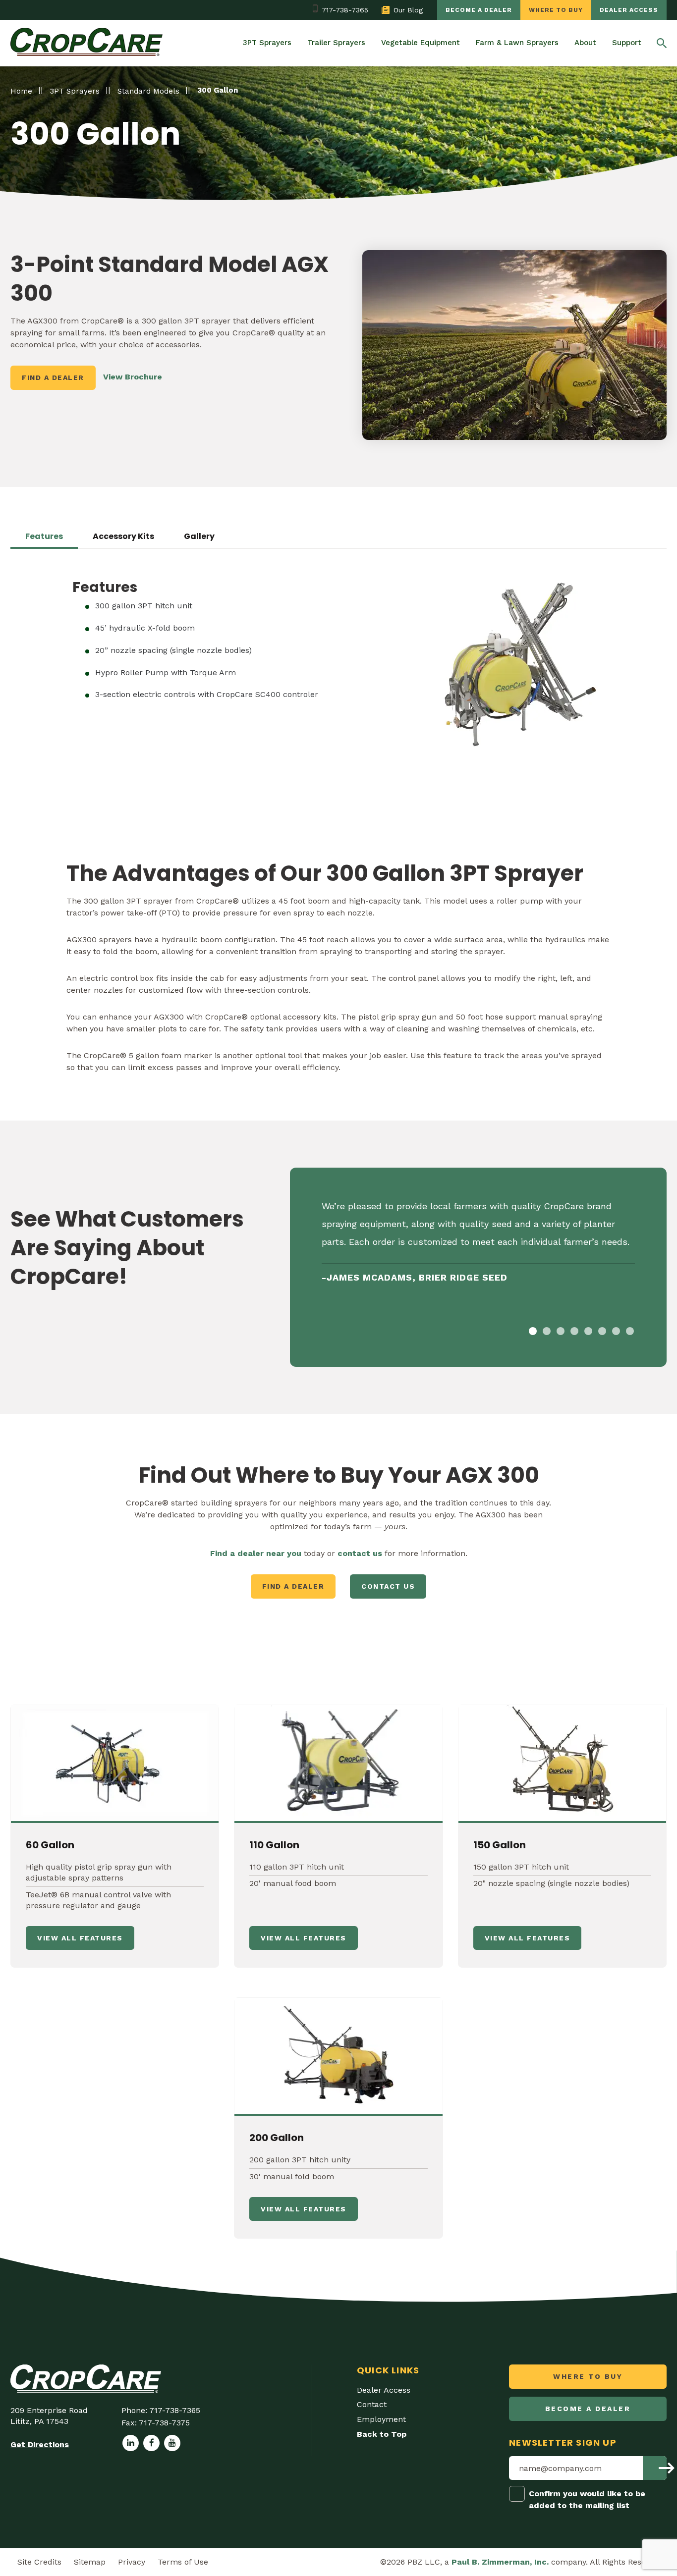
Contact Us (388, 1586)
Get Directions (40, 2444)
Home (21, 91)
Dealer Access (629, 10)
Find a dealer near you (256, 1553)
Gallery (199, 537)
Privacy (132, 2562)
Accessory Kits (123, 537)
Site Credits (39, 2562)
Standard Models (148, 91)
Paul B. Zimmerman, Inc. (500, 2562)
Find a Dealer (53, 377)
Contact (372, 2404)
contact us (360, 1553)
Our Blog (408, 10)
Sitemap (90, 2562)
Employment (381, 2419)
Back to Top (382, 2434)
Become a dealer (479, 10)
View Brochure (133, 377)
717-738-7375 (164, 2423)
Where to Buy (556, 10)
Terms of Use (183, 2562)
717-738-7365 (345, 10)
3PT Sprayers (75, 91)
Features (44, 537)
